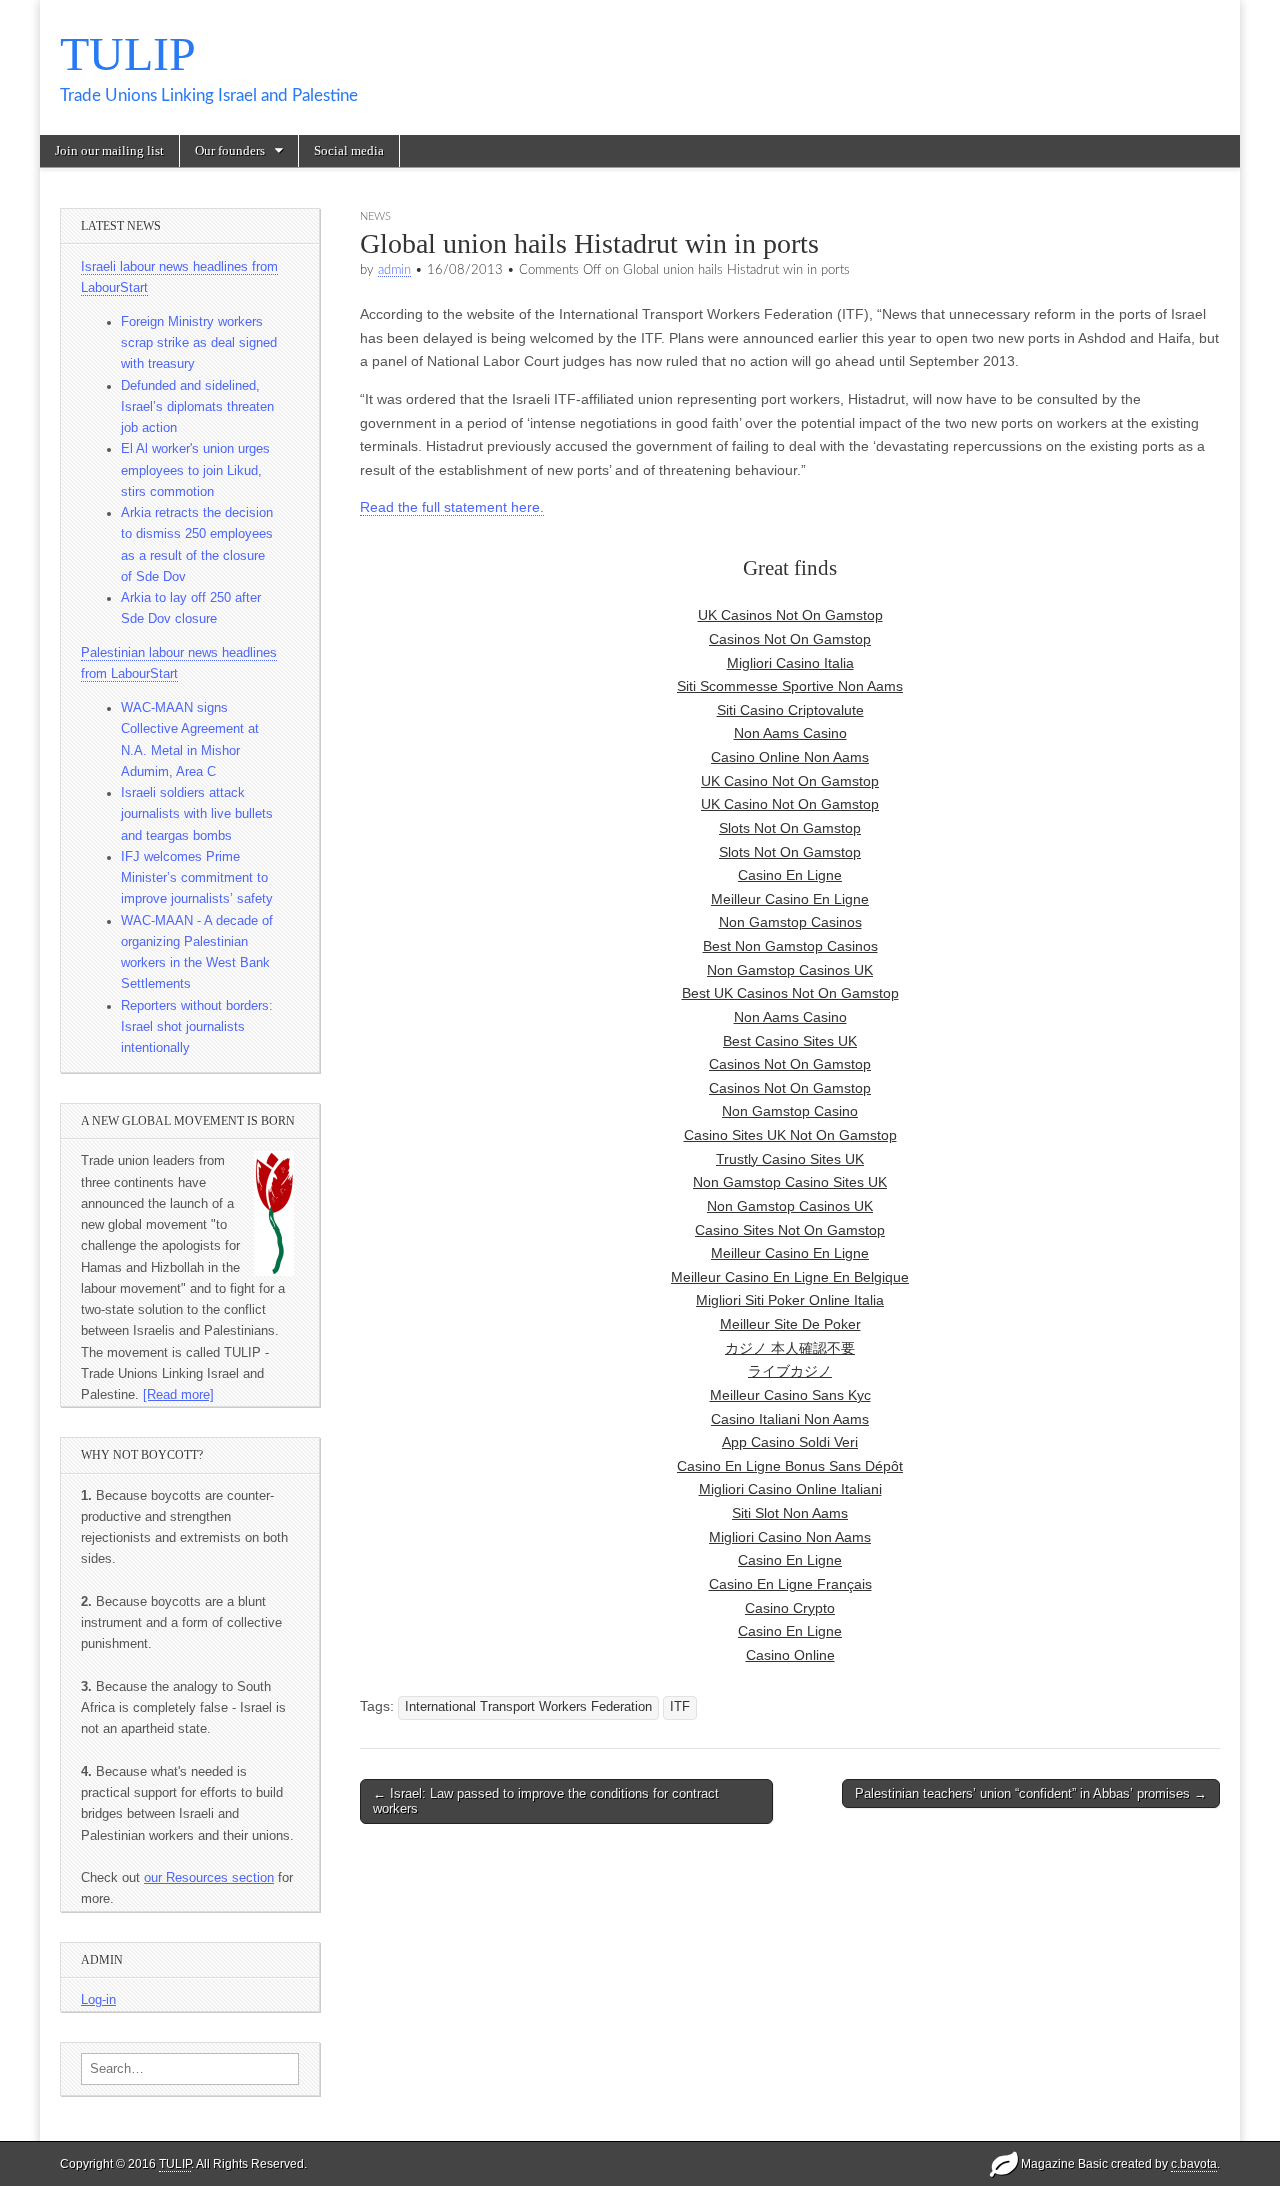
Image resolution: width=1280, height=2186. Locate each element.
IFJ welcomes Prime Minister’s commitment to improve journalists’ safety (197, 878)
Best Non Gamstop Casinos (790, 946)
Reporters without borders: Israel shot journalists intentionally (197, 1027)
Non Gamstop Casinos (790, 922)
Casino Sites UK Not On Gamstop (790, 1135)
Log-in (98, 2000)
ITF (680, 1707)
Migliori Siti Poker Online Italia (790, 1300)
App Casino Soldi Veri (790, 1442)
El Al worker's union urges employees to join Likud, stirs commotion (195, 470)
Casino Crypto (790, 1608)
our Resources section (209, 1878)
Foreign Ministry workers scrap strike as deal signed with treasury (199, 343)
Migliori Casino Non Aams (790, 1537)
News (375, 216)
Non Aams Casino (790, 733)
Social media (349, 150)
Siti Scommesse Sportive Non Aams (790, 686)
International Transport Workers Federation (528, 1707)
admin (394, 270)
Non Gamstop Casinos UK (790, 970)
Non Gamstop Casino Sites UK (790, 1182)
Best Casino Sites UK (790, 1041)
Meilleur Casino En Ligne (790, 899)
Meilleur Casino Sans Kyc (790, 1395)
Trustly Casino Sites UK (790, 1159)
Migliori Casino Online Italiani (790, 1489)
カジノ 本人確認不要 (790, 1348)
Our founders (230, 150)
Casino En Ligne (790, 875)
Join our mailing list (109, 150)
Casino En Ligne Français (790, 1584)
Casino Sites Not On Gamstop (790, 1230)
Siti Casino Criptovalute (790, 710)
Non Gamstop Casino (790, 1111)
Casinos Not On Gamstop (790, 639)
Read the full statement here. (452, 507)
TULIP (128, 53)
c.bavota (1194, 2164)
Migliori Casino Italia (790, 663)
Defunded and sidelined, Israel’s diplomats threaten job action (197, 407)
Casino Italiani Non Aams (790, 1419)
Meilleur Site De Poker (790, 1324)
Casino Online (790, 1655)
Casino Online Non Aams (790, 757)
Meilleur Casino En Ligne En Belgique (790, 1277)
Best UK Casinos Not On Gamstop (790, 993)
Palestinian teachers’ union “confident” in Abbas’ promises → (1031, 1793)
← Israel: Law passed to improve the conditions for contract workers (546, 1801)
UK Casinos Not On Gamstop (790, 615)
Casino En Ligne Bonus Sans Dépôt (790, 1466)
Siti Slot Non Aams (790, 1513)
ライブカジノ (790, 1371)
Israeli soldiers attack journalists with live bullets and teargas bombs (197, 814)
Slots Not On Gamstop (790, 828)
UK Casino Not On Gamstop (790, 781)
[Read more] (178, 1395)
